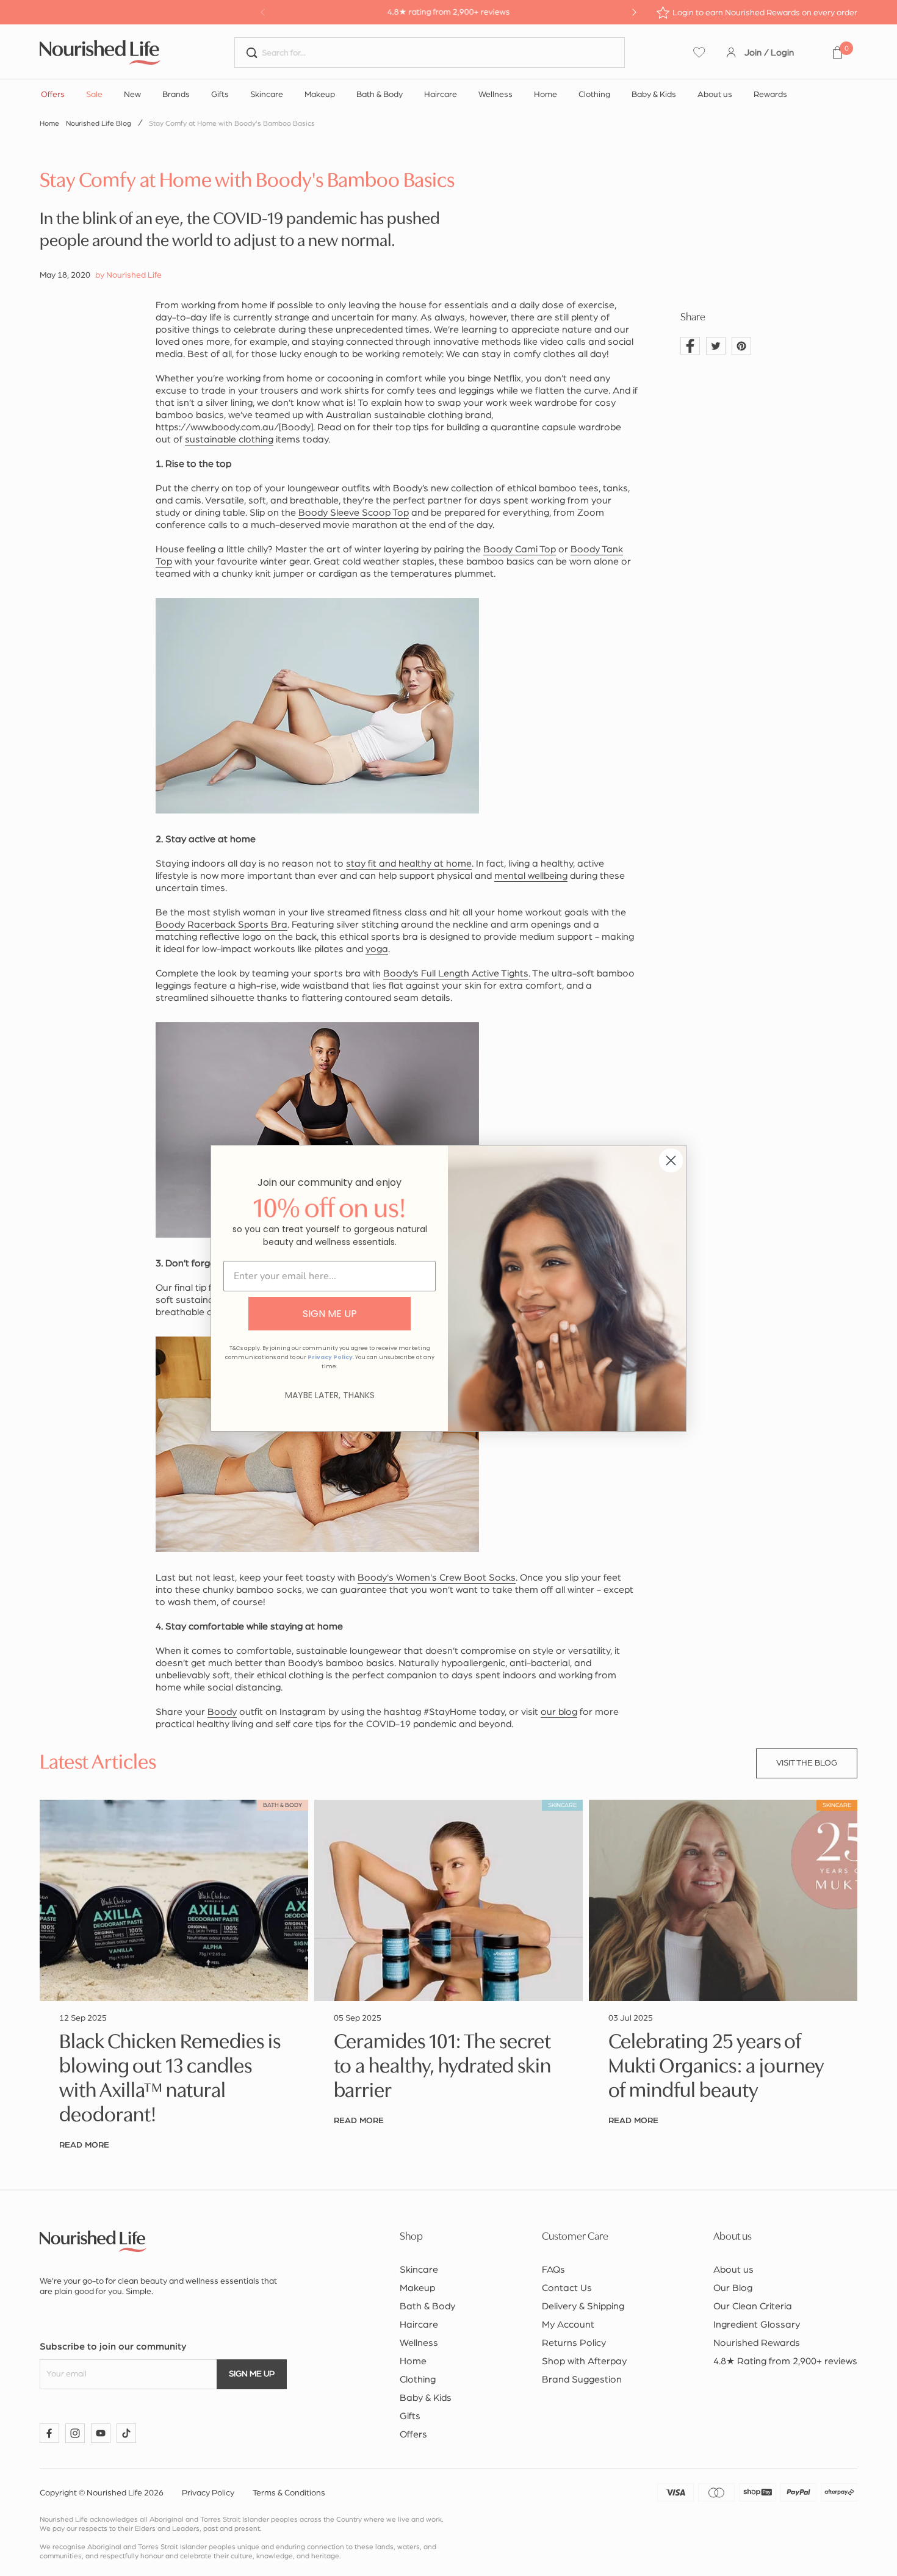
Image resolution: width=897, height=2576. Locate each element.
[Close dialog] (671, 1160)
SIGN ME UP (330, 1314)
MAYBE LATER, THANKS (330, 1395)
